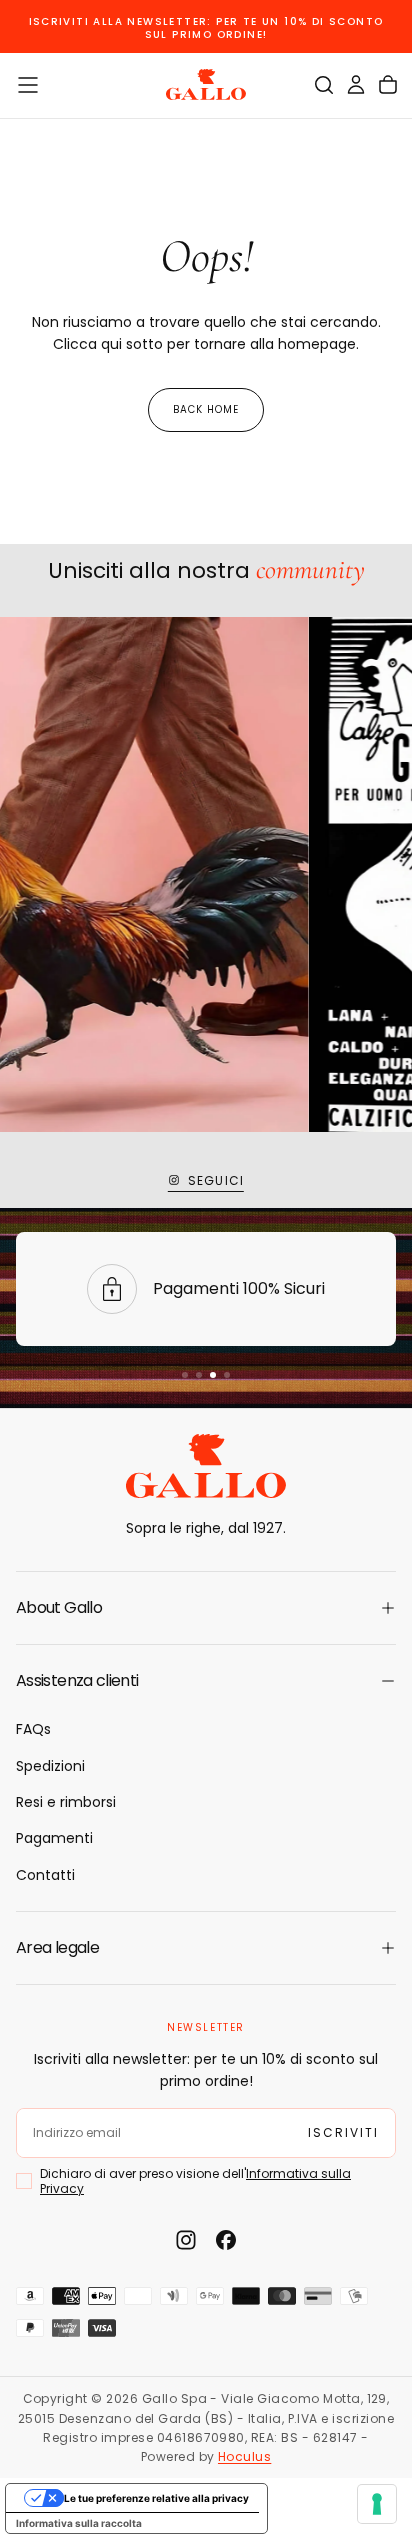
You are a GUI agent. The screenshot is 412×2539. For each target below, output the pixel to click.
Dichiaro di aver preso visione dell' (195, 2374)
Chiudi (206, 2484)
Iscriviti (206, 2426)
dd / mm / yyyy (81, 2317)
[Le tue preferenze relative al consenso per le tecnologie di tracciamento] (377, 2504)
